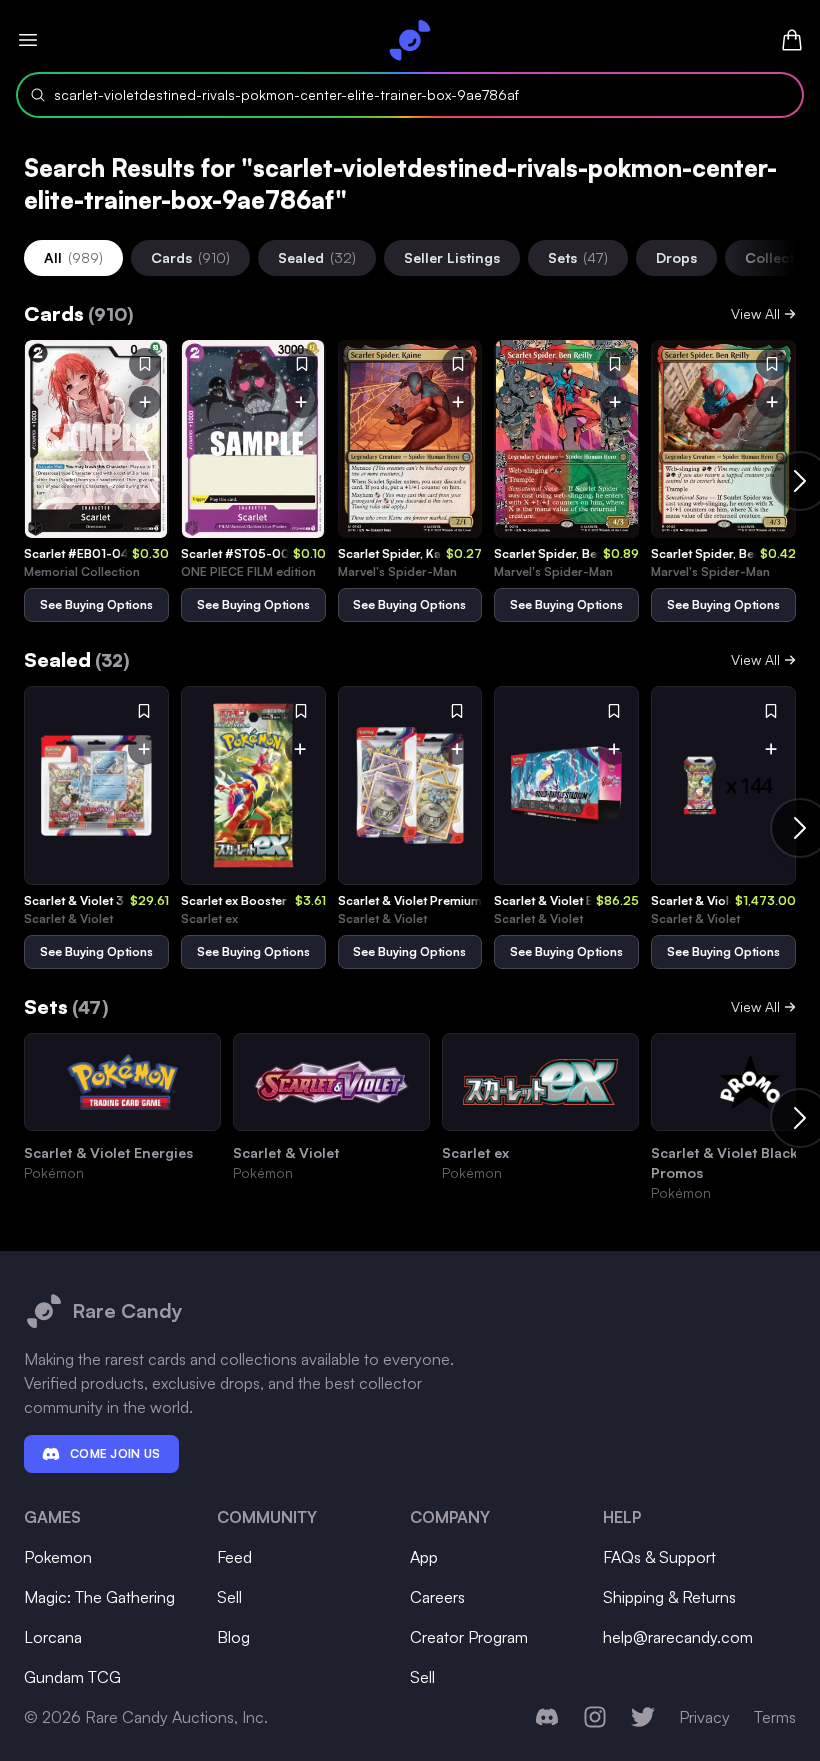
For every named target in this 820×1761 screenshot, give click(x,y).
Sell (229, 1597)
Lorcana (53, 1637)
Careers (437, 1597)
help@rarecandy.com (678, 1637)
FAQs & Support (659, 1557)
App (424, 1557)
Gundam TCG (72, 1677)
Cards (190, 257)
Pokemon (58, 1557)
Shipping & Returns (669, 1597)
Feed (234, 1557)
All (73, 257)
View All (755, 313)
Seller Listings (452, 257)
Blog (233, 1637)
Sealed (317, 257)
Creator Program (469, 1637)
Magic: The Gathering (99, 1597)
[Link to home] (410, 40)
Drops (676, 257)
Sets (578, 257)
